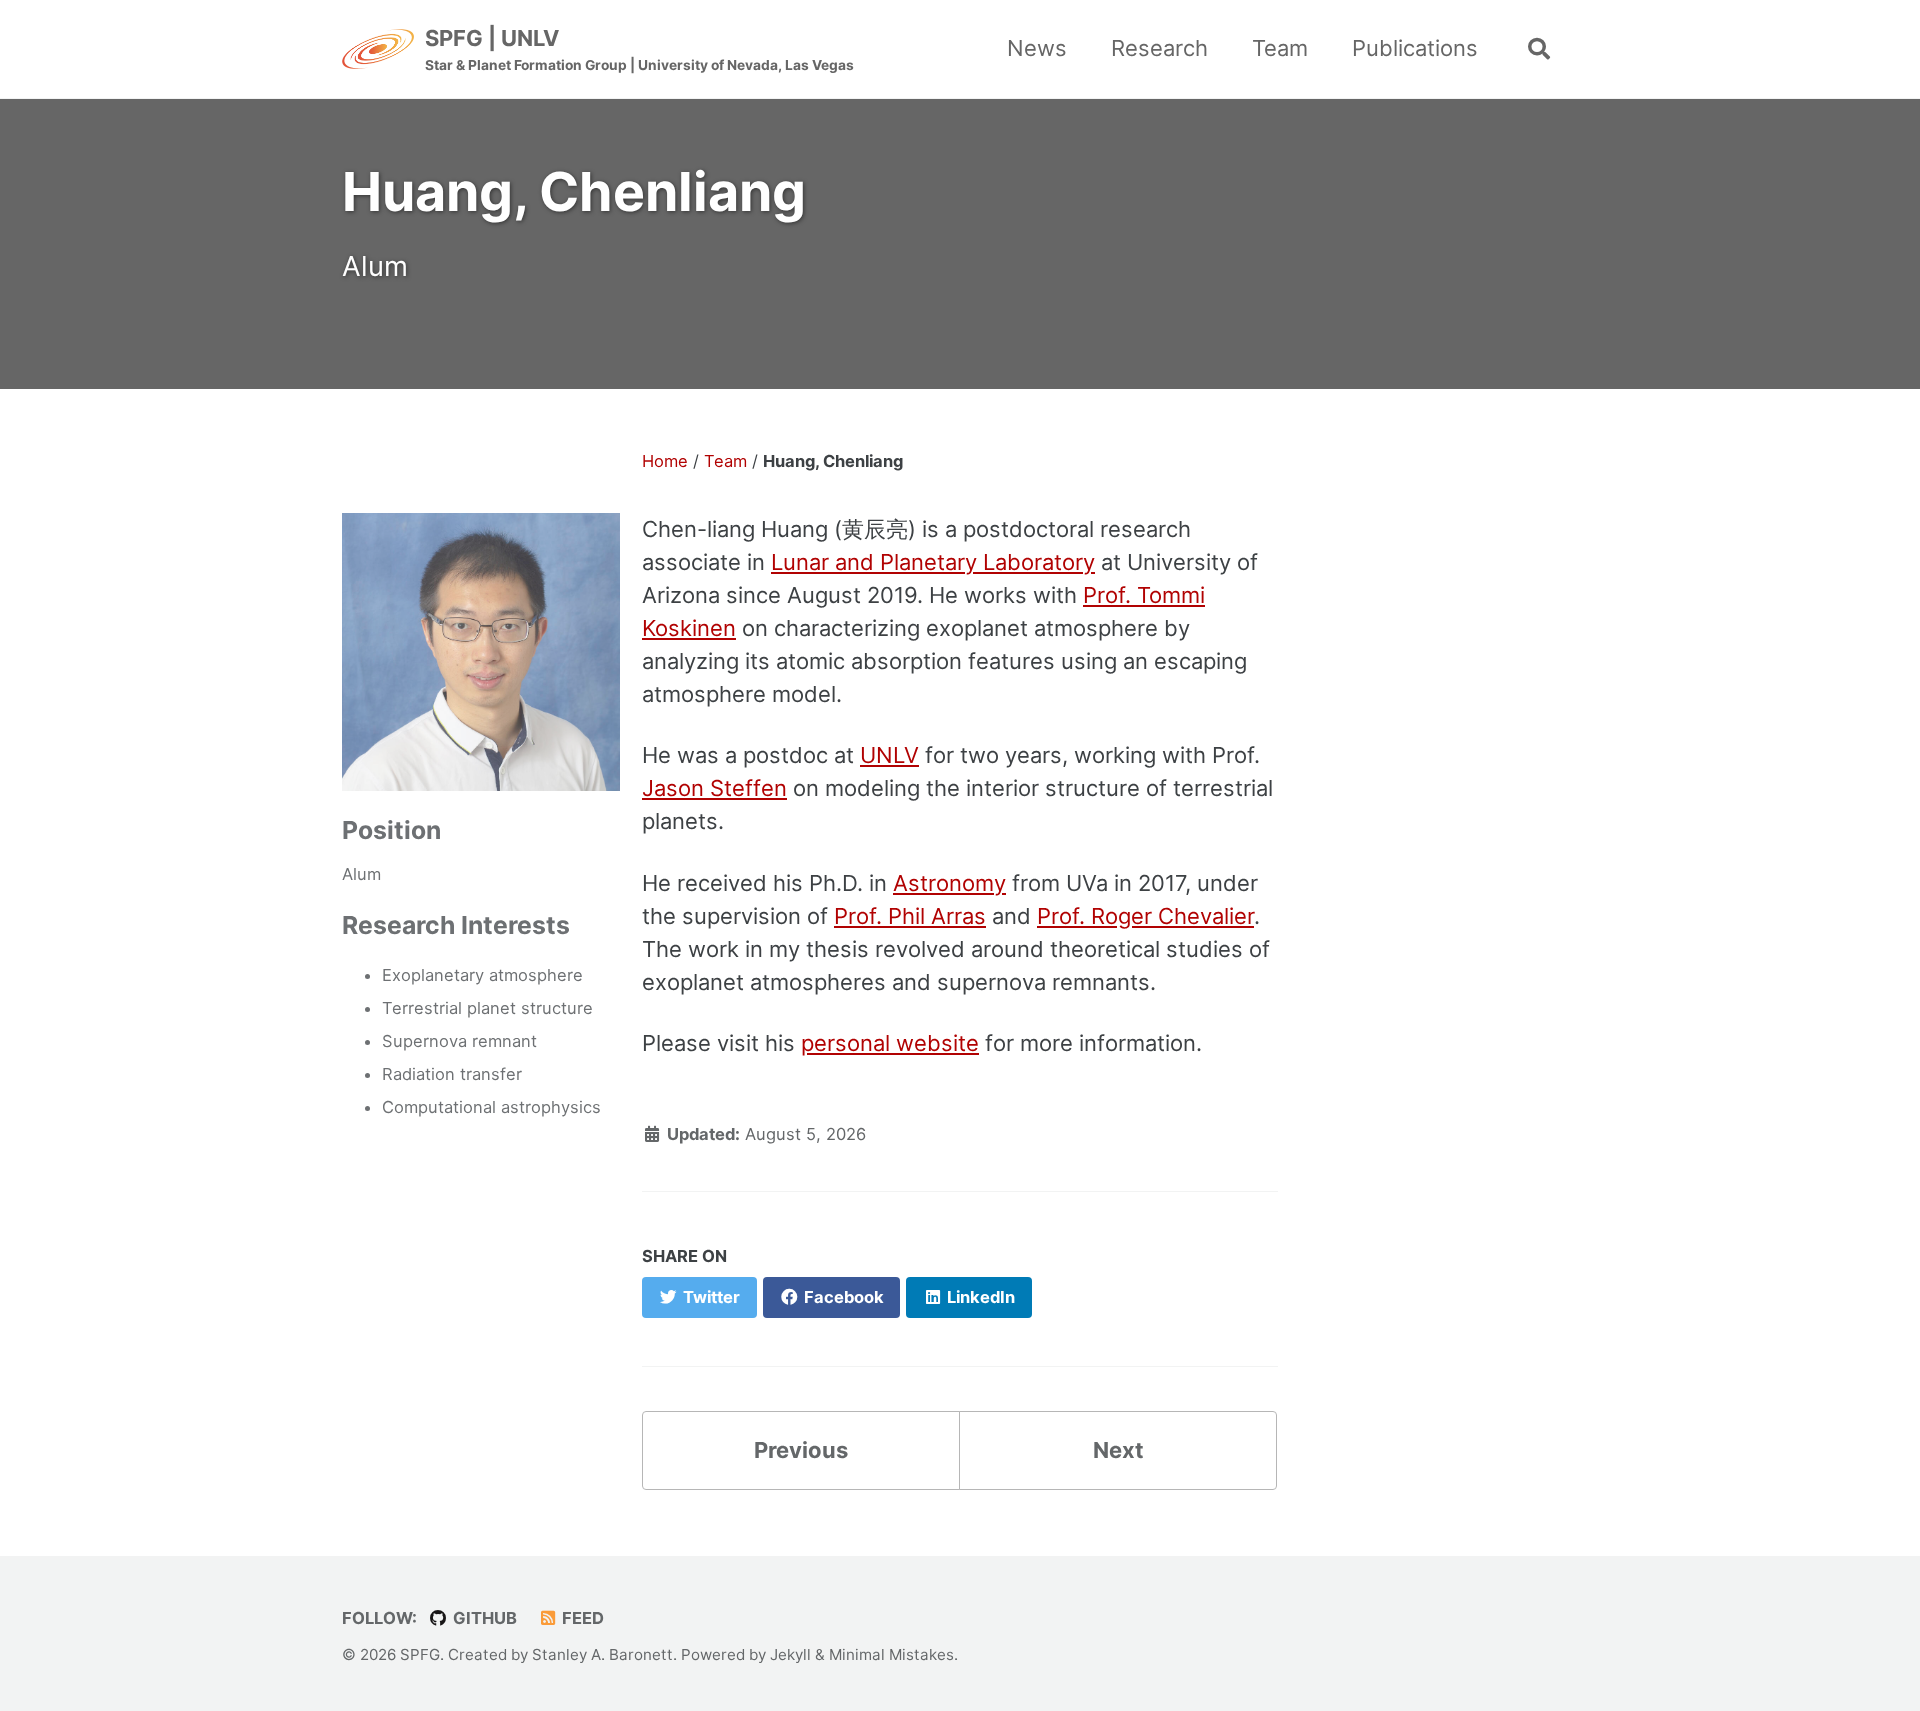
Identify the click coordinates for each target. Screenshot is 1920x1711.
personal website (890, 1043)
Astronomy (949, 883)
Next (1118, 1450)
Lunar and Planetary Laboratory (933, 562)
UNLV (889, 755)
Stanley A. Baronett (602, 1654)
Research (1159, 48)
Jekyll (790, 1654)
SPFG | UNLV (639, 49)
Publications (1415, 48)
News (1037, 48)
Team (1280, 48)
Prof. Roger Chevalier (1145, 916)
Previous (801, 1450)
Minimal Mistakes (891, 1654)
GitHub (483, 1618)
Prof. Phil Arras (910, 916)
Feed (581, 1618)
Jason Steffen (714, 788)
